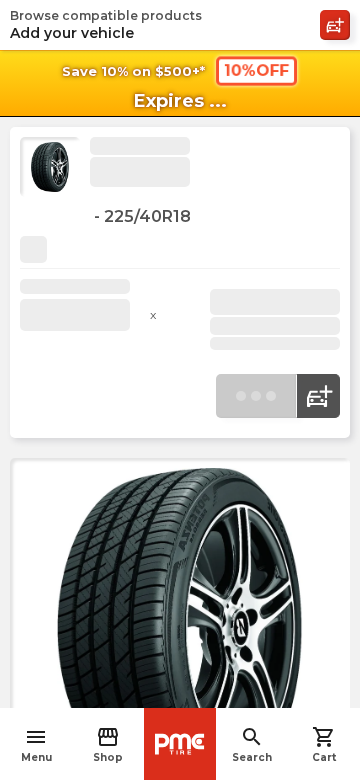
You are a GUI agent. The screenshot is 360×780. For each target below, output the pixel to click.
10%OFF (257, 70)
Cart (324, 744)
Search (252, 744)
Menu (36, 744)
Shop (108, 744)
